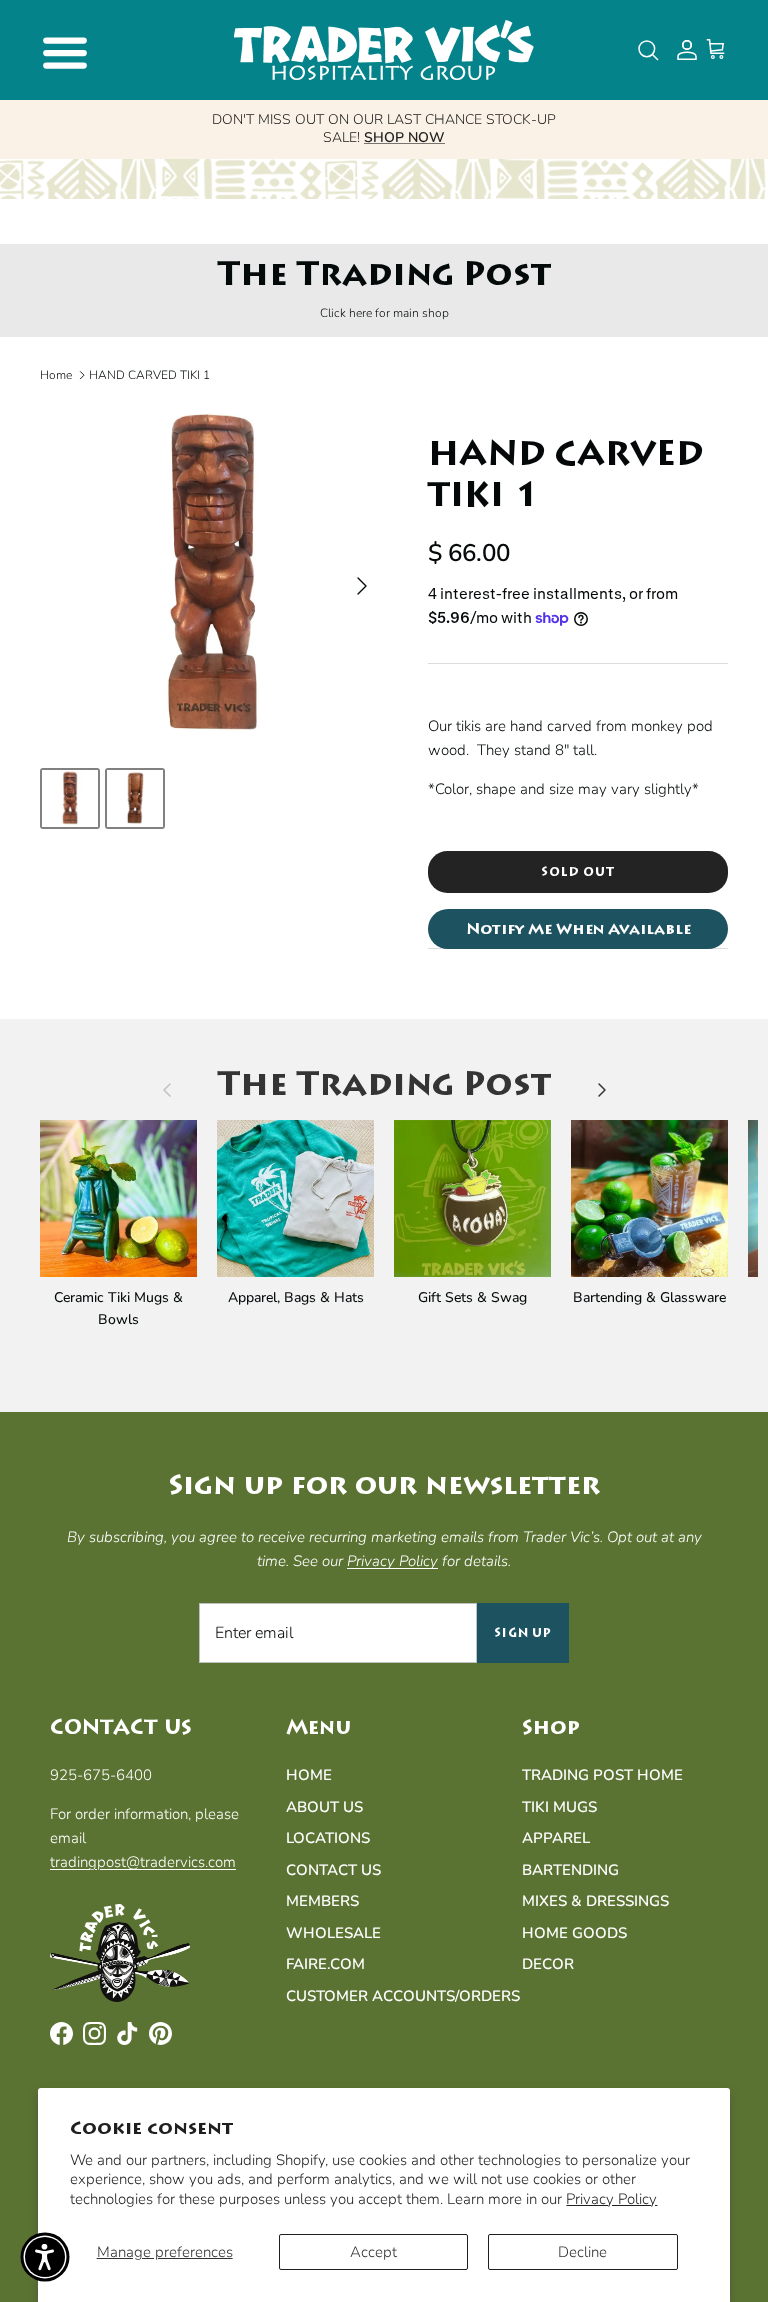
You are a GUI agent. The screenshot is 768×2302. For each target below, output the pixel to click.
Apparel (556, 1838)
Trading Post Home (602, 1775)
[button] (45, 2257)
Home (56, 375)
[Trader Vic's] (384, 50)
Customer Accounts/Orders (403, 1996)
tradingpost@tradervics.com (143, 1862)
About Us (324, 1807)
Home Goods (574, 1933)
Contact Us (333, 1870)
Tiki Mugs (559, 1807)
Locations (328, 1838)
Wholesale (333, 1933)
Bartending (570, 1870)
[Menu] (62, 50)
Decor (548, 1964)
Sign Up (523, 1633)
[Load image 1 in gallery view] (212, 575)
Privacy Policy (611, 2199)
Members (322, 1901)
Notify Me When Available (578, 929)
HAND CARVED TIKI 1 (149, 375)
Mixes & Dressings (595, 1901)
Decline (582, 2252)
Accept (373, 2252)
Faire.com (325, 1964)
